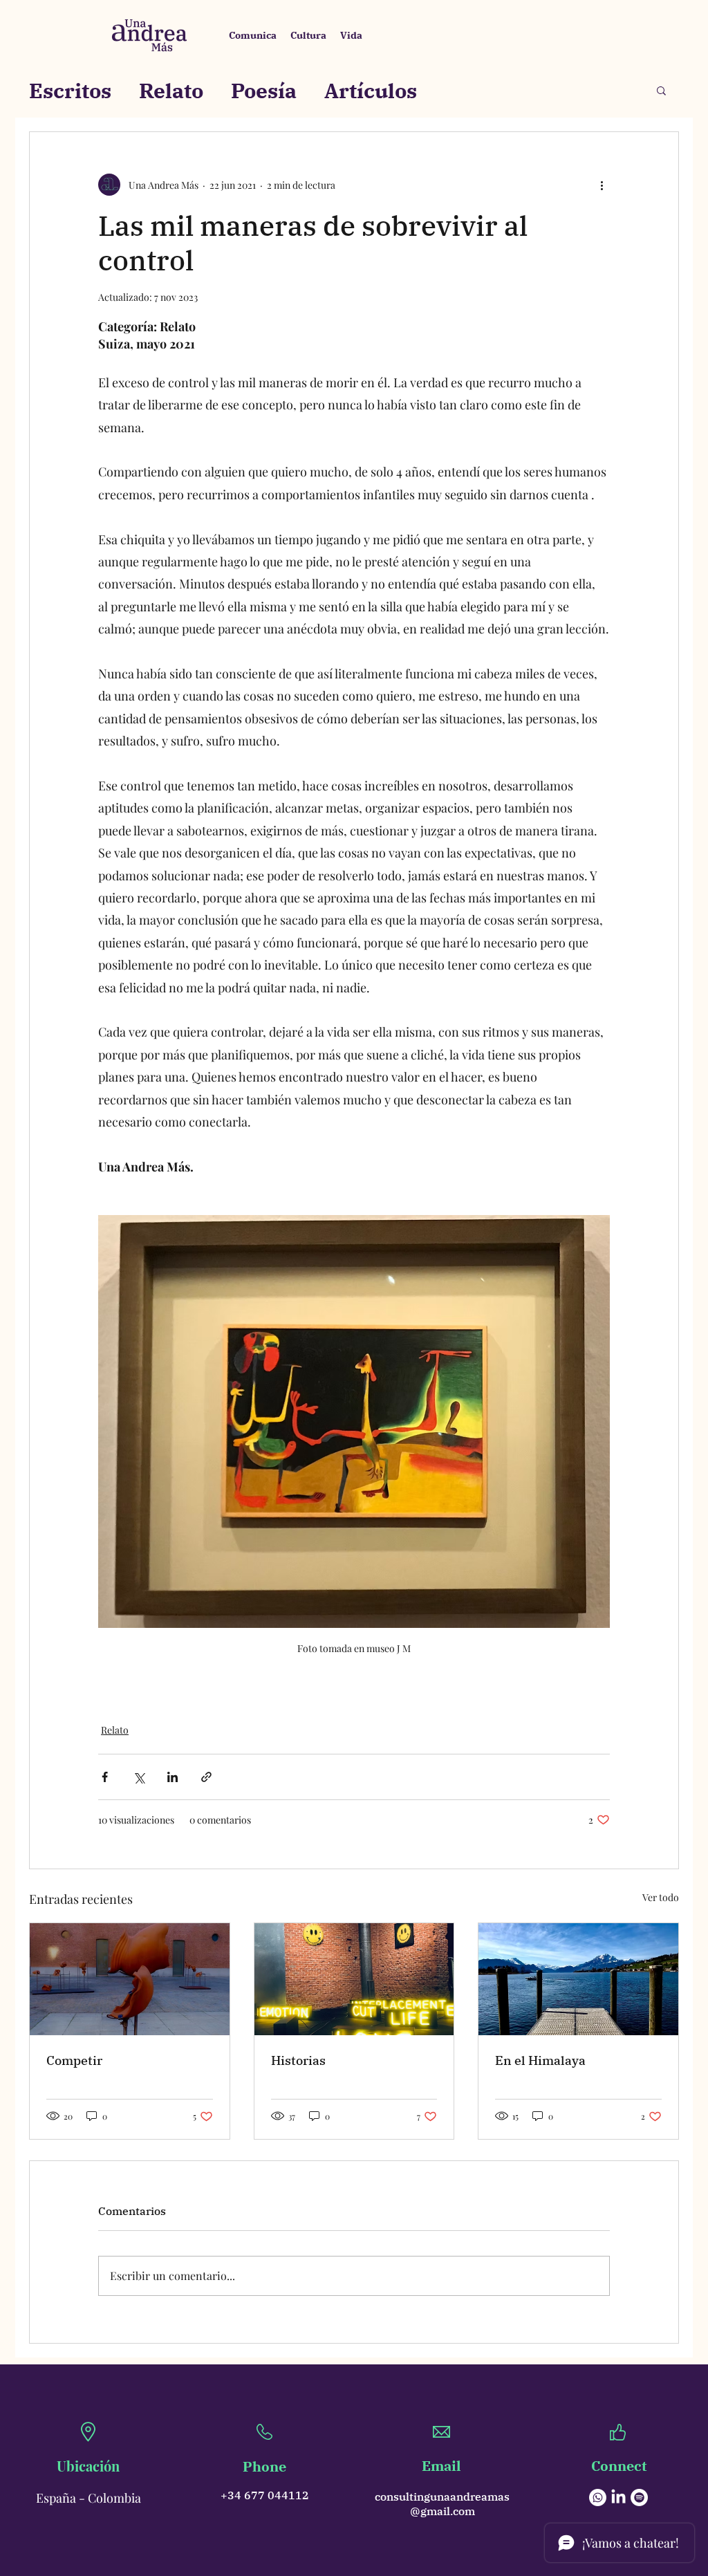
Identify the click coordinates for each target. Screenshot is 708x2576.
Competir (74, 2060)
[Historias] (354, 1979)
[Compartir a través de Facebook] (105, 1777)
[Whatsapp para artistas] (598, 2498)
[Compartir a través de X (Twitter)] (139, 1777)
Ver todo (661, 1897)
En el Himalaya (540, 2060)
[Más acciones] (602, 185)
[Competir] (130, 1979)
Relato (171, 90)
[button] (661, 90)
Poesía (264, 90)
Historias (298, 2060)
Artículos (371, 90)
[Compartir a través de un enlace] (206, 1777)
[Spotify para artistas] (639, 2498)
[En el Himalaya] (578, 1979)
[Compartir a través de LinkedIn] (173, 1777)
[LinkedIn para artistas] (618, 2498)
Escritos (70, 90)
